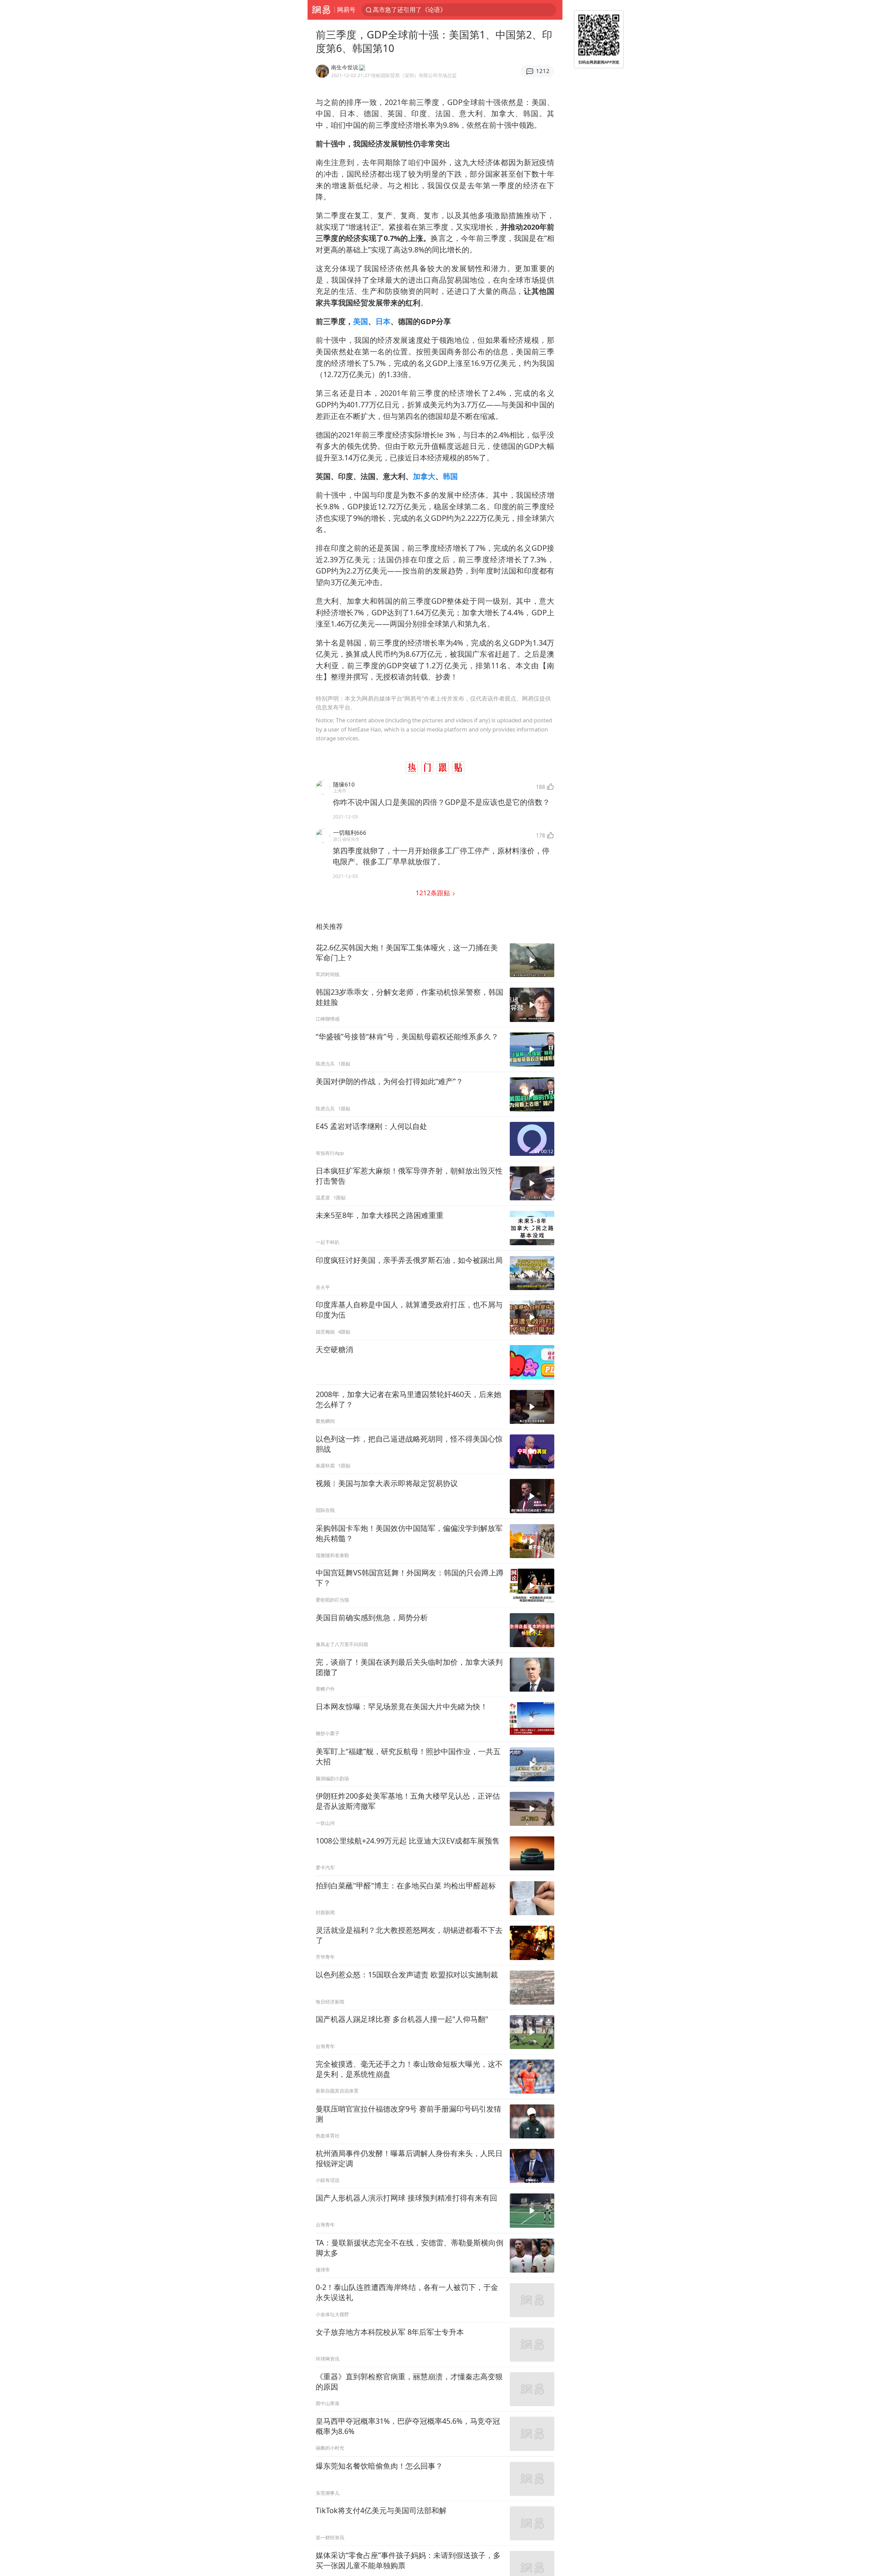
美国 (361, 321)
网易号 (346, 10)
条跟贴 (434, 893)
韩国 (450, 476)
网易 (321, 10)
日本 (383, 321)
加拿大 (424, 476)
